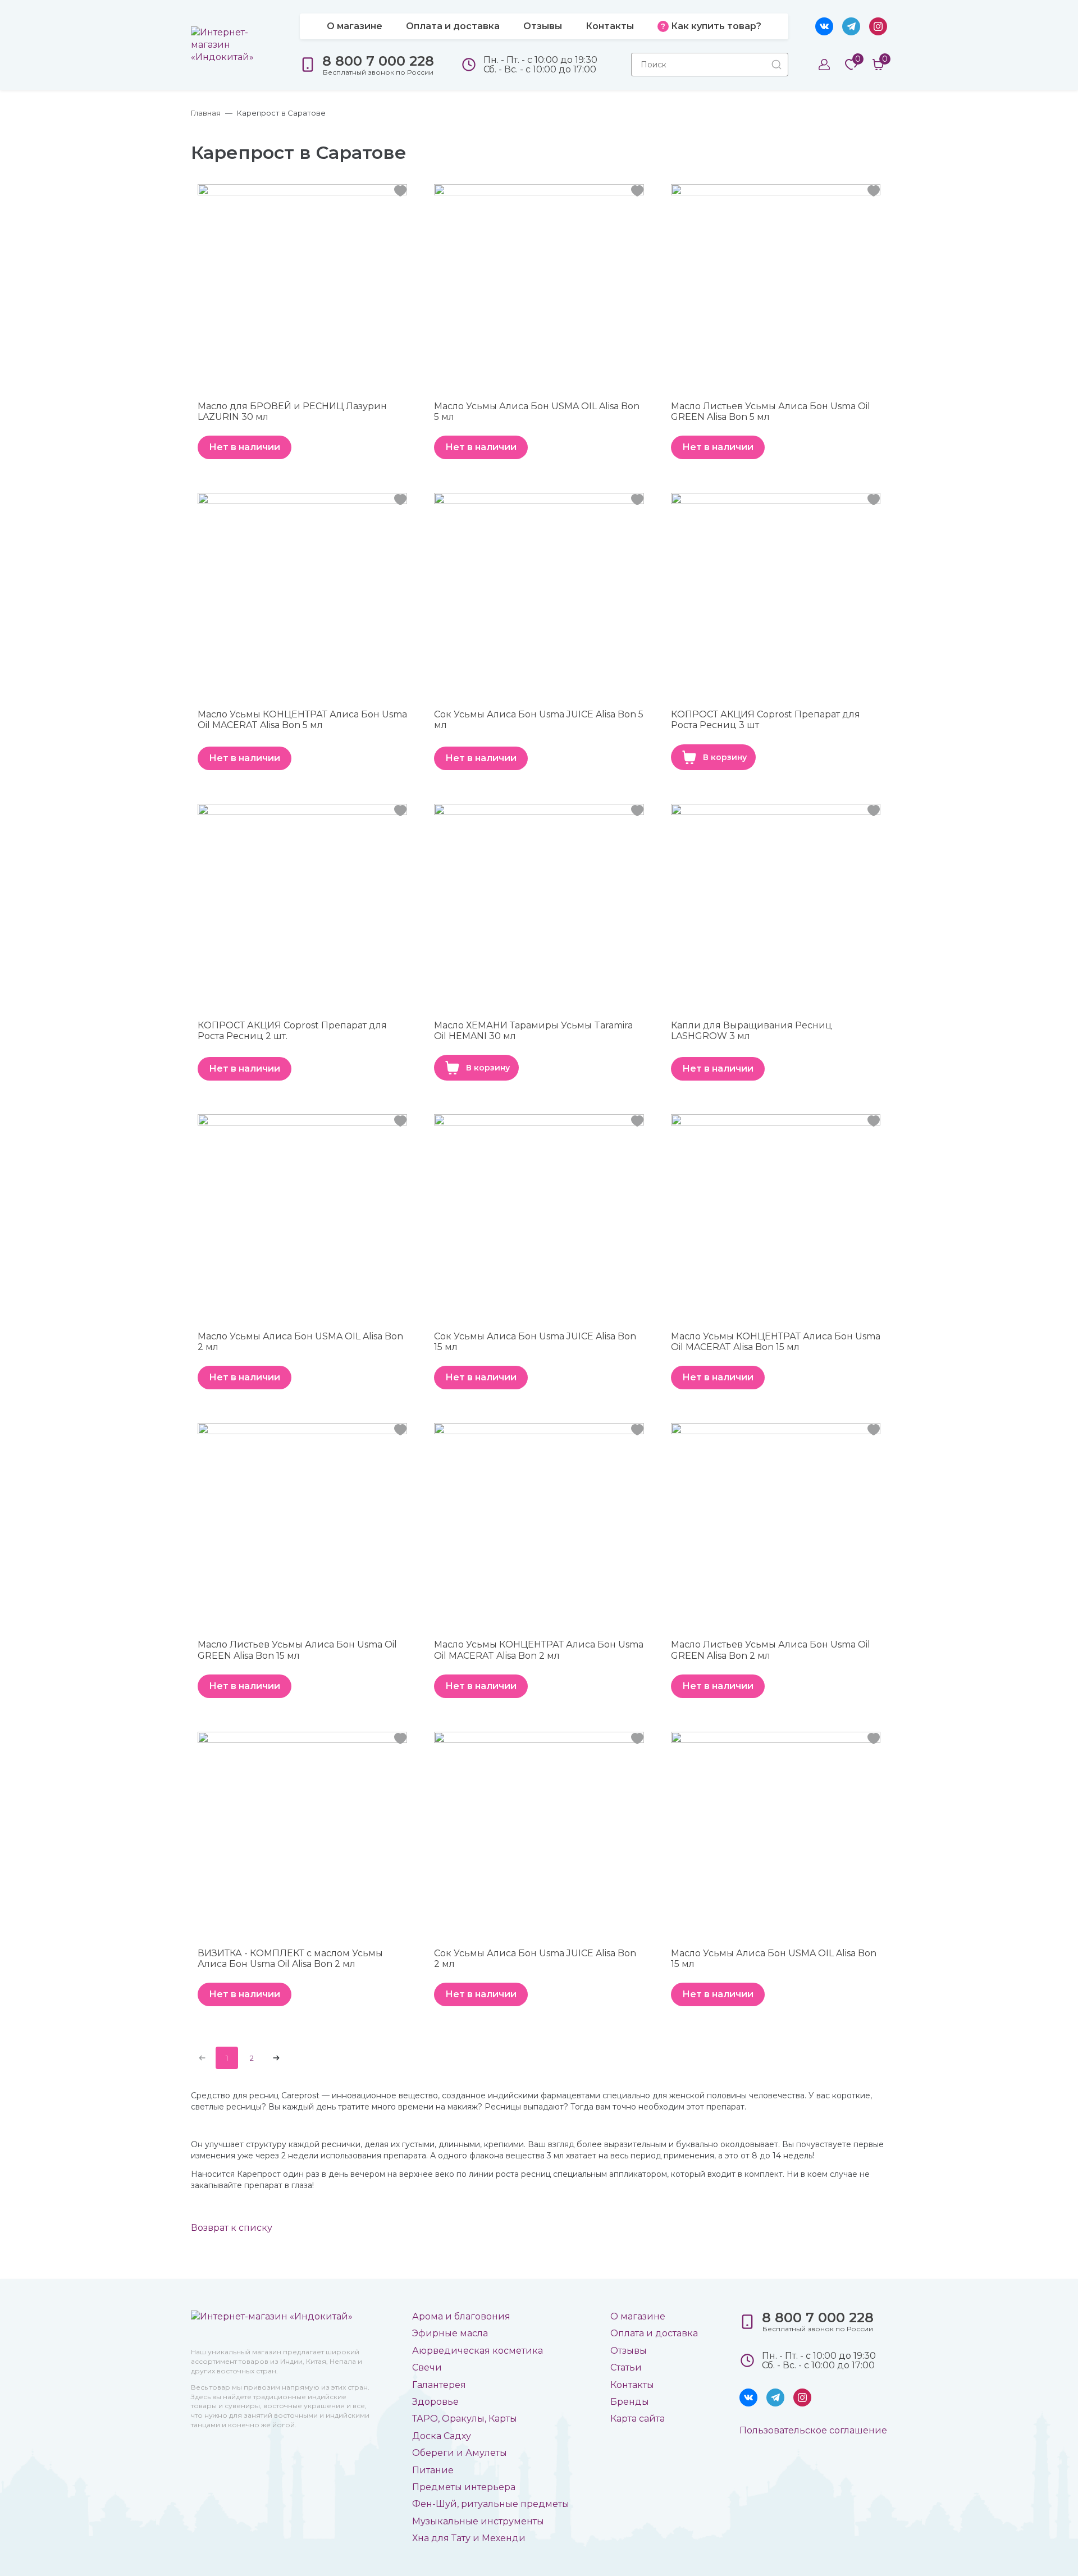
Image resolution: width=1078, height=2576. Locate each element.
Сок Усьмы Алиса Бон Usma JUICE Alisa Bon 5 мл (539, 720)
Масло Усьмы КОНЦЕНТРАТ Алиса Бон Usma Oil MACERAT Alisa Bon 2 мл (539, 1650)
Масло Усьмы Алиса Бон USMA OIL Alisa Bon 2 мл (300, 1342)
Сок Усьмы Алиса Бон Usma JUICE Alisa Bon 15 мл (535, 1342)
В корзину (725, 757)
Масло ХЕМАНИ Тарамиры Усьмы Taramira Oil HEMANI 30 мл (533, 1031)
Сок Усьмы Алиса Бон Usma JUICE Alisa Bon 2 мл (535, 1959)
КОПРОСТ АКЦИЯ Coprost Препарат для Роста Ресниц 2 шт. (292, 1031)
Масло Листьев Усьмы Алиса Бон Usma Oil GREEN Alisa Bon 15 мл (297, 1650)
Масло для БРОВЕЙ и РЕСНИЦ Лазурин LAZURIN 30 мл (292, 411)
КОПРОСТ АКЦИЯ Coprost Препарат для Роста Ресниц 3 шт (766, 720)
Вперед (276, 2058)
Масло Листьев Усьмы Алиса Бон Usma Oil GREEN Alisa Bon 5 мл (771, 411)
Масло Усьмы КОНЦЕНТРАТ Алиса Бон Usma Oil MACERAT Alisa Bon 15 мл (776, 1342)
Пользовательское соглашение (813, 2430)
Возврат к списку (232, 2228)
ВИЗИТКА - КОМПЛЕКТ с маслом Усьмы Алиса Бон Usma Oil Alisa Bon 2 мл (290, 1959)
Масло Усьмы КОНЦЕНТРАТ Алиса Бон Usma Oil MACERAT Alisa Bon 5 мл (302, 720)
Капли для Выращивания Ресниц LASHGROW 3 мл (752, 1031)
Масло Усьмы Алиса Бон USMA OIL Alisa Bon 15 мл (774, 1959)
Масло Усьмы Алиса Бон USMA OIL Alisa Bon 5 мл (537, 411)
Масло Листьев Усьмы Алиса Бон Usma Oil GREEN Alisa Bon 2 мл (771, 1650)
